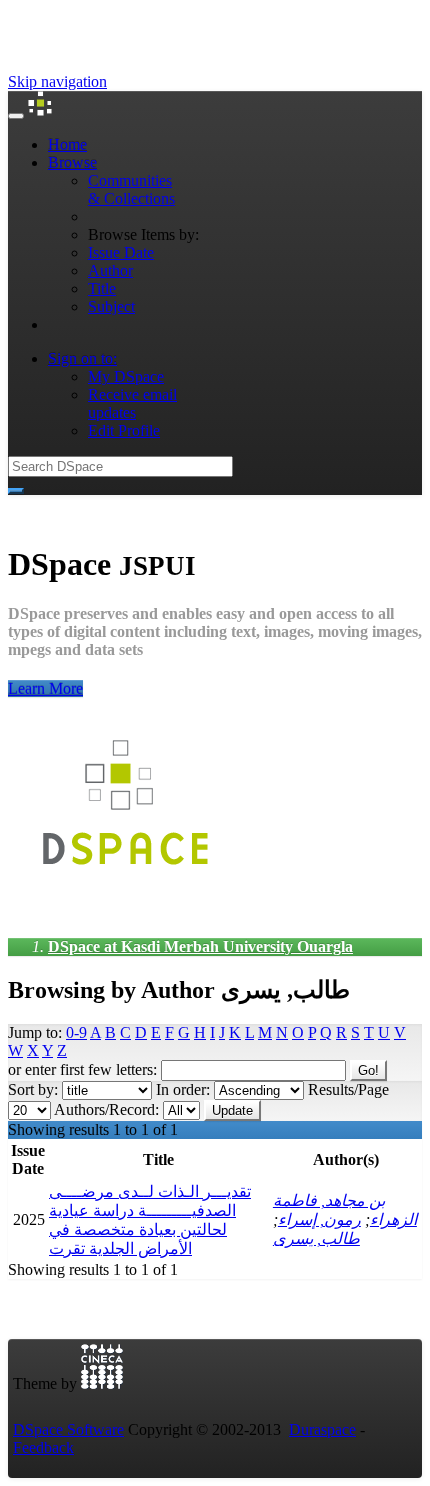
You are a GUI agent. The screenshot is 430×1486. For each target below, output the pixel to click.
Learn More (45, 688)
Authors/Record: (106, 1109)
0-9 (76, 1032)
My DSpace (126, 376)
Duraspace (322, 1429)
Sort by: (33, 1089)
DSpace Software (68, 1429)
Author (110, 270)
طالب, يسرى (316, 1238)
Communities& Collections (131, 189)
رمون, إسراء (319, 1219)
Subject (111, 306)
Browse (72, 162)
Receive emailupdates (132, 403)
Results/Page (348, 1089)
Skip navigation (57, 81)
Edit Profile (124, 430)
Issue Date (121, 252)
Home (67, 144)
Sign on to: (82, 358)
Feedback (43, 1447)
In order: (183, 1089)
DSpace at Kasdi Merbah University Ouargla (200, 946)
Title (102, 288)
